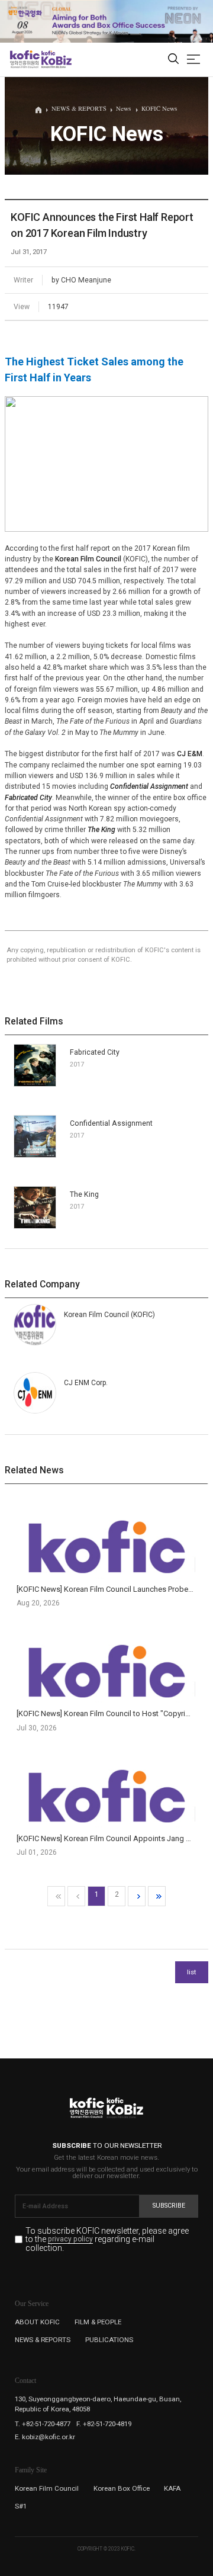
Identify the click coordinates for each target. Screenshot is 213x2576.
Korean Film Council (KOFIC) (109, 1315)
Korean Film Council (88, 559)
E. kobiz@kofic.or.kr (45, 2437)
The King (101, 830)
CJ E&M (190, 754)
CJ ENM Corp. (86, 1383)
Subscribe (169, 2206)
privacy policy (70, 2240)
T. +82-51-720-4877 (43, 2424)
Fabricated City (28, 798)
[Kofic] (25, 59)
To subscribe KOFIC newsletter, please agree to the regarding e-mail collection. (107, 2239)
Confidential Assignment (149, 786)
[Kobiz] (56, 59)
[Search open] (173, 60)
